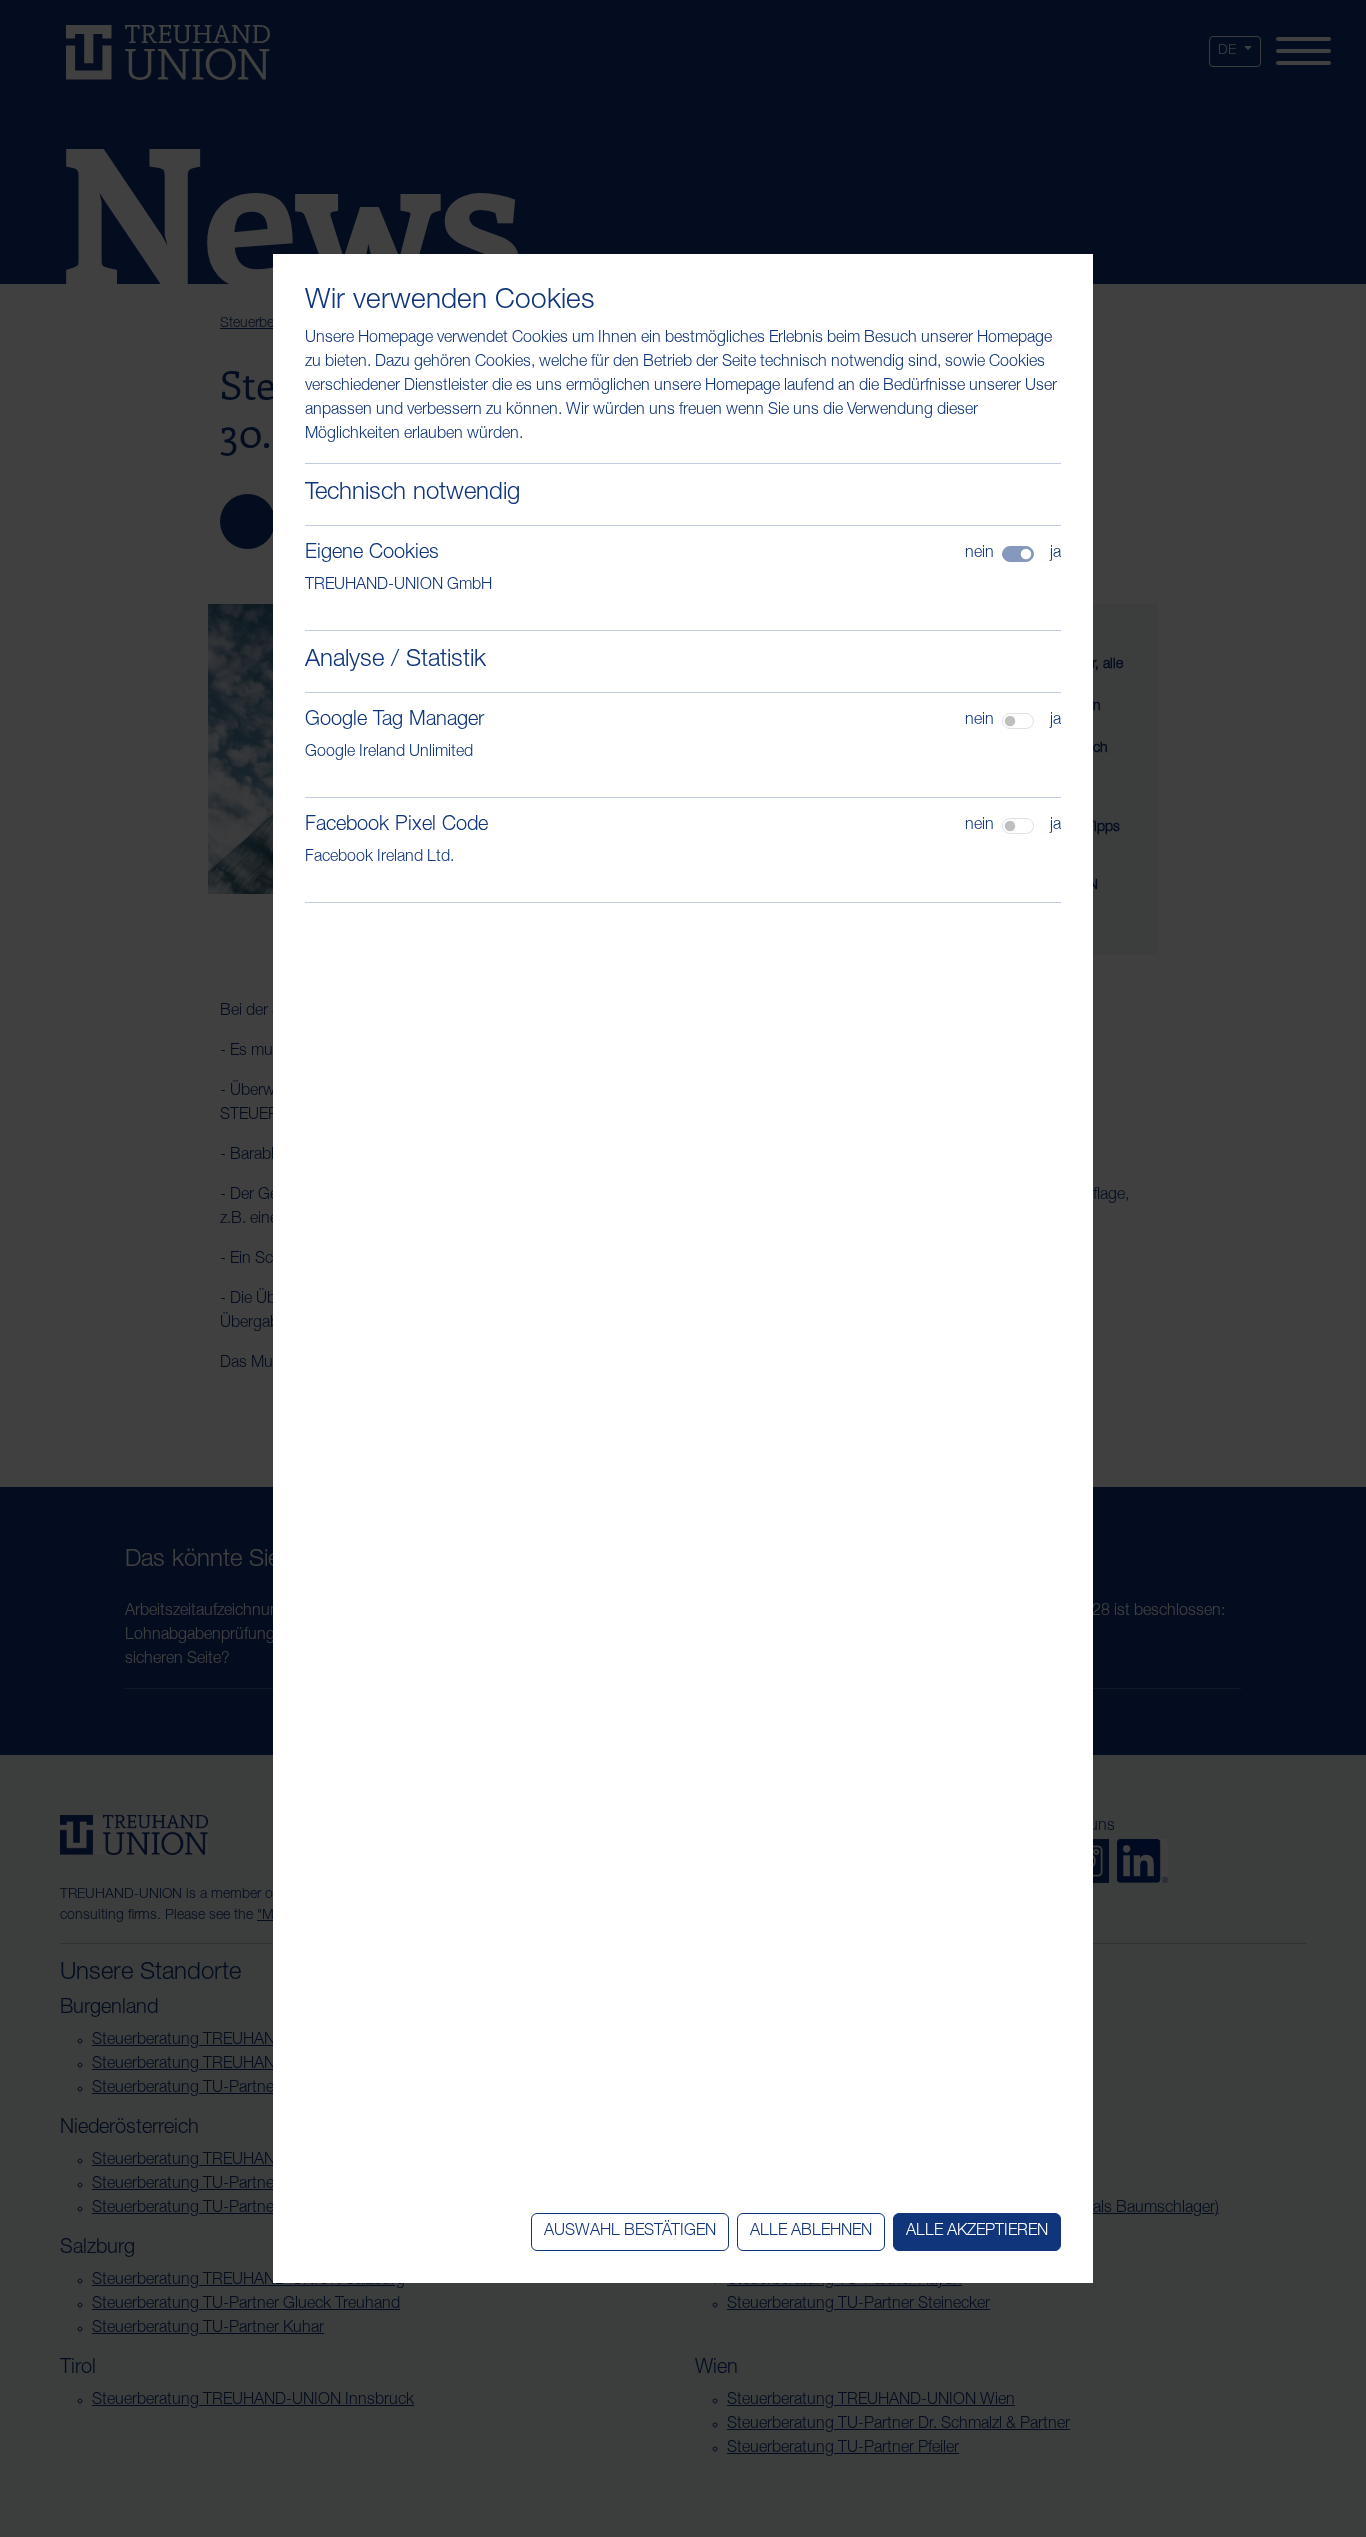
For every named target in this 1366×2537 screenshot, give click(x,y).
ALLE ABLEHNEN (811, 2232)
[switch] (1018, 721)
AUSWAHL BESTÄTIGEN (630, 2232)
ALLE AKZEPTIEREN (977, 2232)
